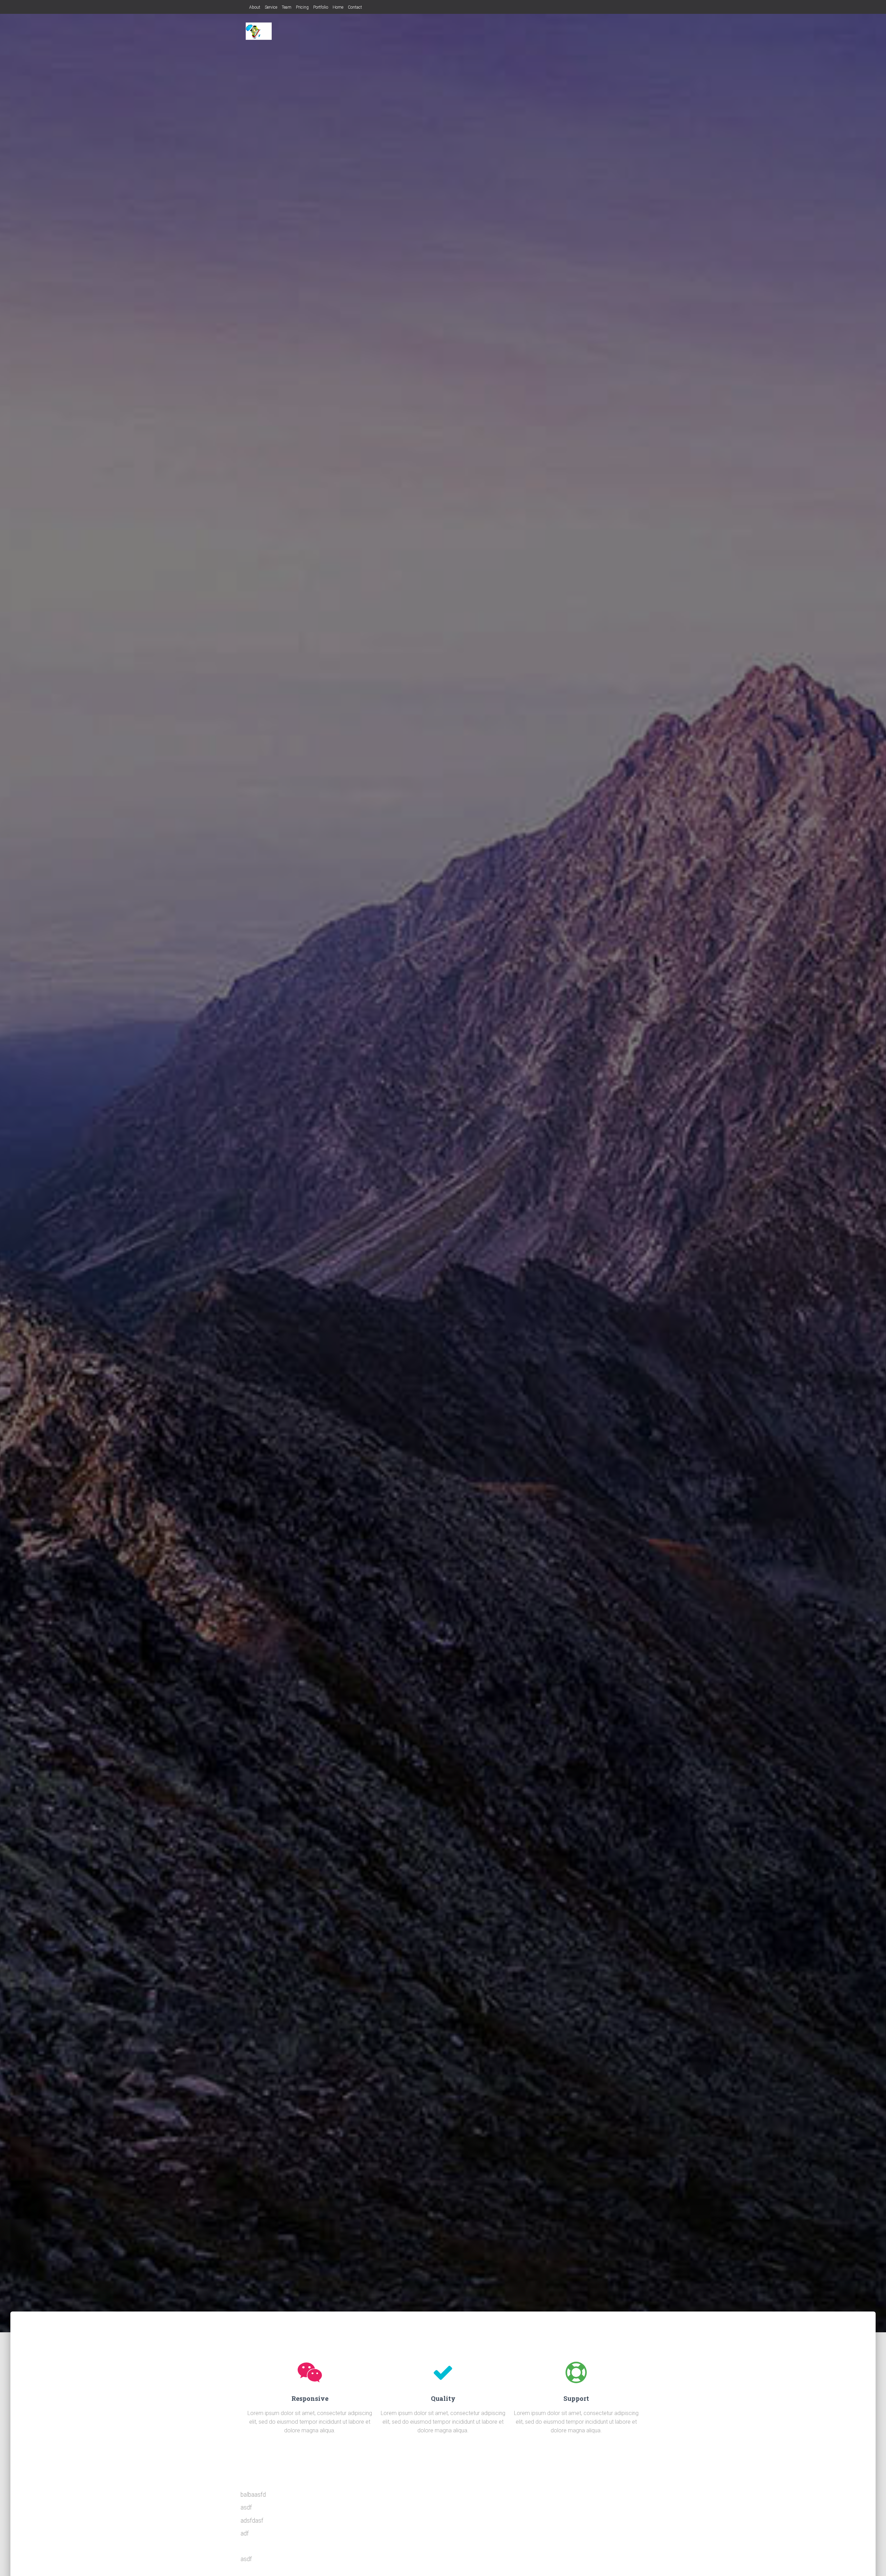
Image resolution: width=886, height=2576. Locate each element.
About (255, 7)
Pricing (302, 7)
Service (271, 7)
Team (287, 7)
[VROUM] (259, 31)
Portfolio (321, 7)
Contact (355, 7)
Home (338, 7)
